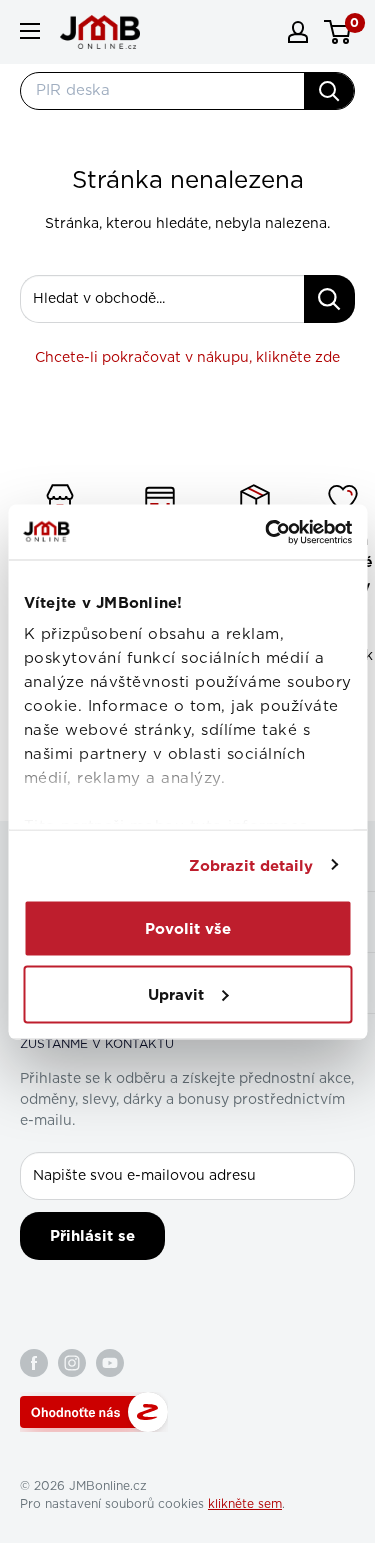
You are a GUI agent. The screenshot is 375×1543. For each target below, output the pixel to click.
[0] (338, 32)
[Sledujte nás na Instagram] (72, 1363)
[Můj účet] (298, 32)
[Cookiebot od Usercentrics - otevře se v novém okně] (267, 532)
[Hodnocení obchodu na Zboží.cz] (94, 1412)
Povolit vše (188, 929)
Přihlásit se (92, 1236)
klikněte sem (245, 1504)
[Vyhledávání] (329, 91)
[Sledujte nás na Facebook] (34, 1363)
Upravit (176, 994)
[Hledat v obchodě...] (329, 299)
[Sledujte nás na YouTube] (110, 1363)
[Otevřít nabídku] (30, 31)
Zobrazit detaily (251, 865)
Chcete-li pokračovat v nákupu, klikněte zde (187, 358)
